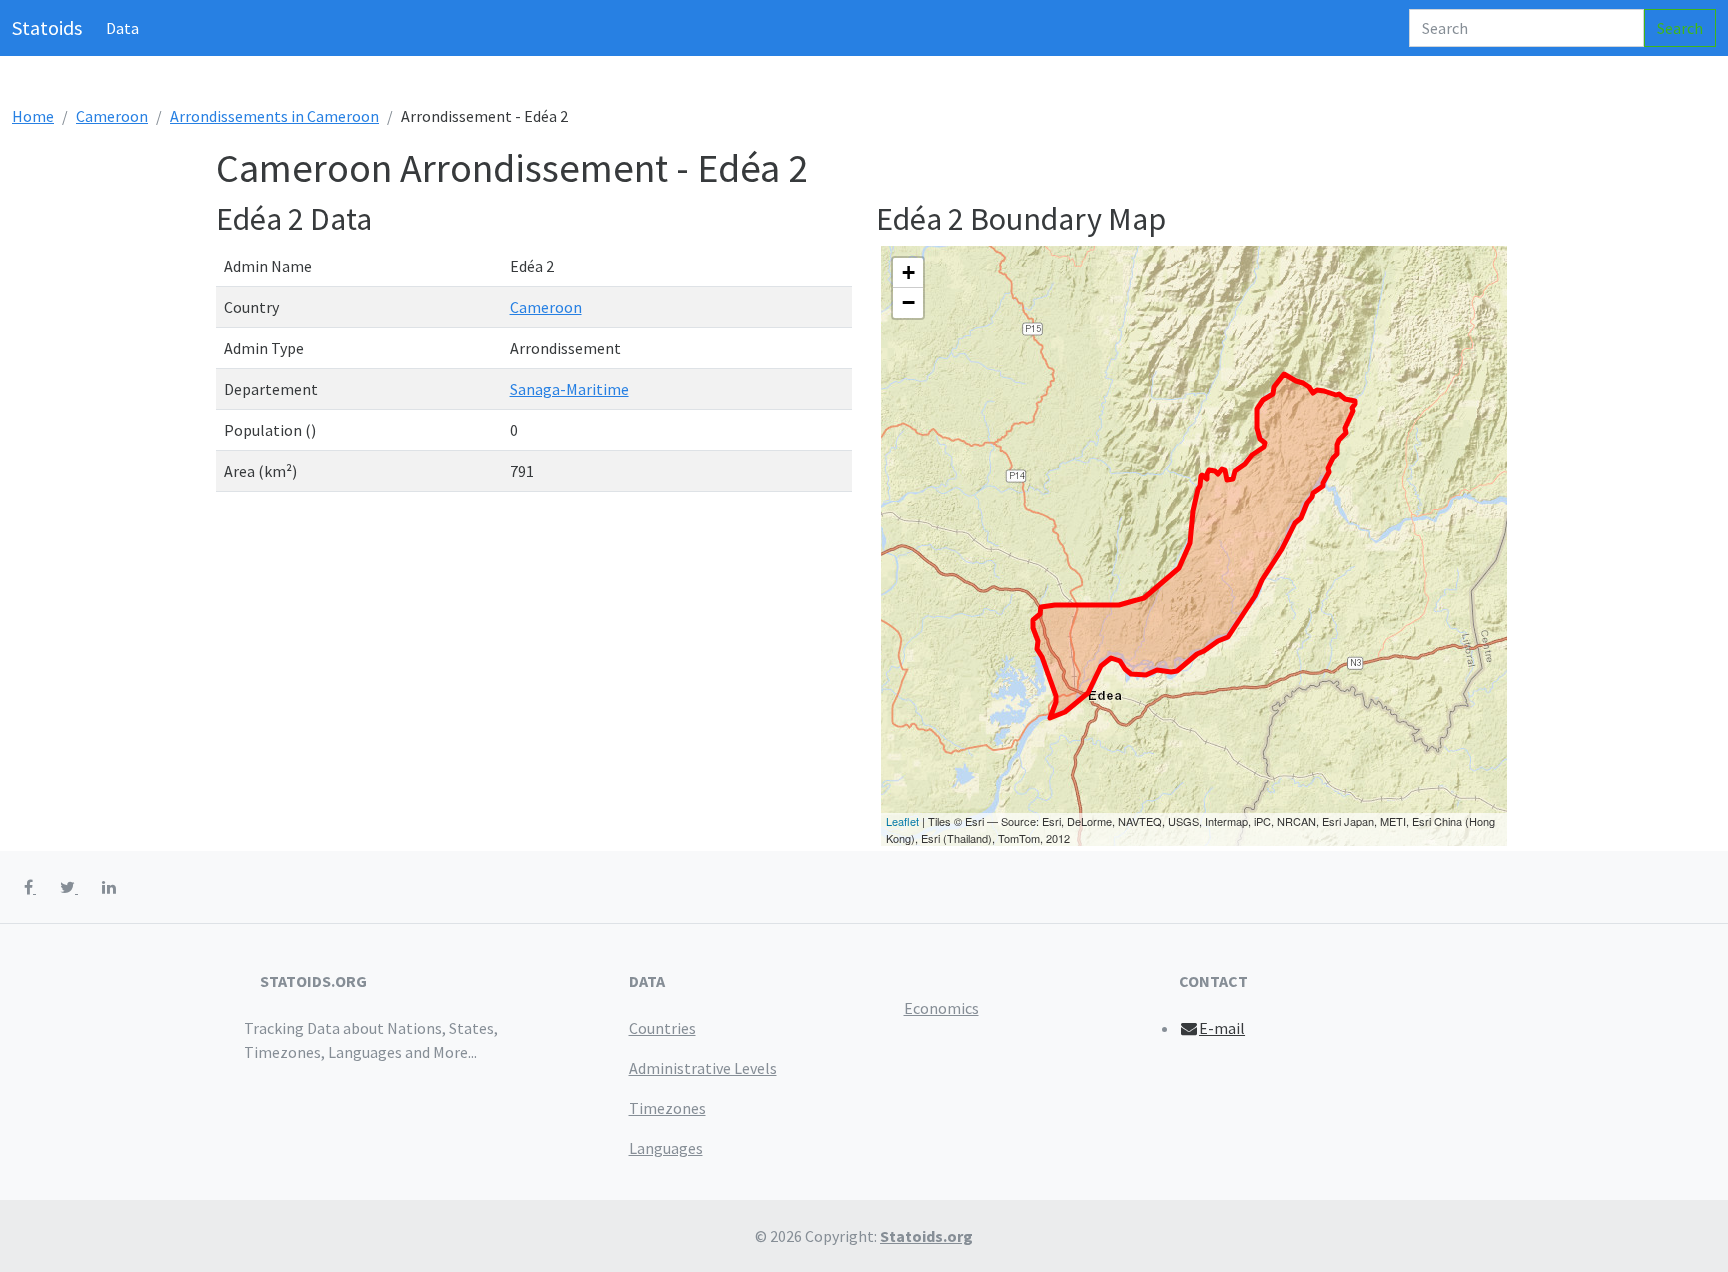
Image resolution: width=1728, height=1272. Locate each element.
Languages (666, 1148)
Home (33, 116)
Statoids (47, 27)
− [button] (908, 302)
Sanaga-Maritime (569, 389)
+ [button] (908, 272)
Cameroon (112, 116)
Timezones (667, 1108)
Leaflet (902, 821)
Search (1680, 28)
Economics (941, 1008)
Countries (662, 1028)
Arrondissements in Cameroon (274, 116)
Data (122, 28)
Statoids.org (926, 1236)
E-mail (1222, 1028)
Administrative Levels (703, 1068)
